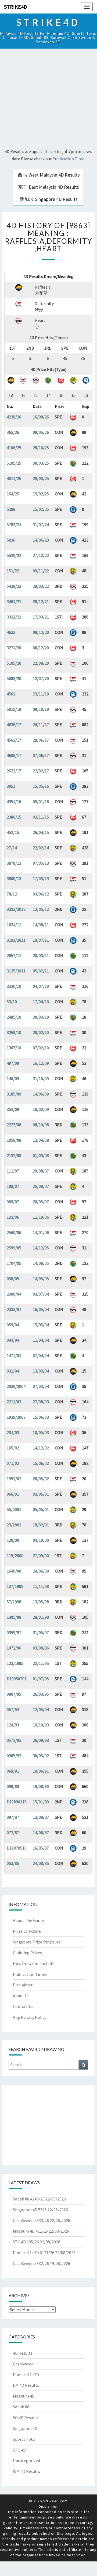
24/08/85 (41, 1863)
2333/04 (14, 1309)
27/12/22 (41, 555)
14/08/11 (41, 925)
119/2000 (15, 1556)
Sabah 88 (21, 2407)
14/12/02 (41, 1448)
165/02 (13, 1448)
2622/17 (14, 771)
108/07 (13, 1186)
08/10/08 (41, 1125)
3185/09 (14, 1094)
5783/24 (14, 525)
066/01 (13, 1494)
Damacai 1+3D (26, 2375)
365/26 (13, 432)
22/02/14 (41, 848)
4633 (11, 632)
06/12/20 (41, 648)
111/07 (13, 1171)
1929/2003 (16, 1417)
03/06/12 (41, 894)
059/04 (13, 1325)
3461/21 (14, 601)
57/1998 (14, 1602)
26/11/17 (41, 725)
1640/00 (14, 1571)
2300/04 (14, 1294)
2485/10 (14, 1017)
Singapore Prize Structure (37, 1942)
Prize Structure (27, 1931)
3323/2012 (16, 909)
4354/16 (14, 802)
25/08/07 (41, 1186)
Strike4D (16, 7)
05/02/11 (41, 971)
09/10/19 (41, 709)
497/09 (13, 1063)
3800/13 (14, 878)
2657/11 (14, 955)
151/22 (13, 571)
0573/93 (14, 1740)
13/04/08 (41, 1140)
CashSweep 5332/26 (31, 2263)
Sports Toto (24, 2439)
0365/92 (14, 1756)
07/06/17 (41, 755)
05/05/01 (41, 1509)
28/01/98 (41, 1617)
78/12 (12, 894)
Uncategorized (26, 2460)
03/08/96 (41, 1648)
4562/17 (14, 740)
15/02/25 (41, 494)
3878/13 (14, 863)
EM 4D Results (26, 2385)
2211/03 (14, 1402)
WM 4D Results (26, 2471)
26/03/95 (41, 1694)
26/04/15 (41, 832)
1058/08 (14, 1140)
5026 (11, 540)
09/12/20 (41, 632)
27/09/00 (41, 1556)
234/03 (13, 1432)
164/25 (13, 494)
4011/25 (14, 478)
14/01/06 (41, 1232)
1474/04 (14, 1355)
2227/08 (14, 1125)
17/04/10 (41, 1002)
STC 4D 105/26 (26, 2242)
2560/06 (14, 1232)
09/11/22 (41, 571)
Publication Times (30, 1974)
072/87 (13, 1833)
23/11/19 (41, 694)
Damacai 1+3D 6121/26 (34, 2253)
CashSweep (23, 2364)
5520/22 (14, 555)
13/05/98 (41, 1602)
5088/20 (14, 678)
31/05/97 (41, 1632)
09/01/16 (41, 802)
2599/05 (14, 1248)
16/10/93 (41, 1725)
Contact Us (23, 2006)
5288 (11, 509)
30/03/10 (41, 1017)
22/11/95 (41, 1663)
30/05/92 (41, 1756)
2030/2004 (16, 1386)
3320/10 (14, 986)
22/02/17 (41, 771)
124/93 (13, 1725)
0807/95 (14, 1694)
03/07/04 (41, 1294)
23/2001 (14, 1525)
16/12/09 (41, 1063)
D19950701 (17, 1679)
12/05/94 (41, 1709)
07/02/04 (41, 1386)
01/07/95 (41, 1679)
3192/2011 (16, 940)
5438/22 (14, 586)
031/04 (13, 1371)
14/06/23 (41, 540)
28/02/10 (41, 1032)
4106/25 (14, 448)
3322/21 (14, 617)
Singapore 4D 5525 (30, 2210)
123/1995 (15, 1663)
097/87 (13, 1817)
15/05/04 (41, 1325)
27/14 (12, 848)
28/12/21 (41, 601)
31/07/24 (41, 525)
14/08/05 (41, 1263)
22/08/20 (41, 663)
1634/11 (14, 925)
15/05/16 (41, 786)
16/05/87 (41, 1848)
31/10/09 (41, 1079)
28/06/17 (41, 740)
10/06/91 (41, 1771)
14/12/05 (41, 1248)
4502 (11, 694)
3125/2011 (16, 971)
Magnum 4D (24, 2396)
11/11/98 (41, 1586)
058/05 (13, 1279)
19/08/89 (41, 1786)
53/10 (12, 1002)
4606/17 (14, 755)
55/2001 (14, 1509)
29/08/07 (41, 1171)
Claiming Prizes (27, 1953)
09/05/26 (41, 432)
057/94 (13, 1709)
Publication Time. (69, 159)
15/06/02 (41, 1463)
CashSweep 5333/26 (31, 2220)
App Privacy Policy (30, 2017)
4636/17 (14, 725)
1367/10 (14, 1048)
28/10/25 (41, 448)
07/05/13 (41, 863)
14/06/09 (41, 1094)
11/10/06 (41, 1217)
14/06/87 (41, 1833)
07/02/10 (41, 1048)
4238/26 (14, 417)
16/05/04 (41, 1309)
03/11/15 (41, 817)
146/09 (13, 1079)
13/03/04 (41, 1371)
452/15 (13, 832)
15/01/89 (41, 1802)
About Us (21, 1996)
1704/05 (14, 1263)
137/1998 (15, 1586)
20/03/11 (41, 955)
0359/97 (14, 1632)
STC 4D (19, 2450)
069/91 (13, 1771)
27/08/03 (41, 1402)
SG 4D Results (26, 2418)
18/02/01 (41, 1525)
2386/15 (14, 817)
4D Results (23, 2353)
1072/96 (14, 1648)
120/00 (13, 1540)
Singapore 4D (25, 2428)
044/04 (13, 1340)
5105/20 (14, 663)
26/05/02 (41, 1479)
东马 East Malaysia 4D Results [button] (48, 187)
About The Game (28, 1920)
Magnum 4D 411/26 (30, 2231)
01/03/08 (41, 1155)
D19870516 (17, 1848)
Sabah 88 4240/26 (29, 2199)
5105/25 (14, 463)
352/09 (13, 1109)
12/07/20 (41, 678)
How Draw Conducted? (33, 1963)
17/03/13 (41, 878)
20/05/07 (41, 1202)
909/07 (13, 1202)
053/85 (13, 1863)
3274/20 (14, 648)
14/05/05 (41, 1279)
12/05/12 (41, 909)
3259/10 (14, 1032)
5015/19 (14, 709)
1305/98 (14, 1617)
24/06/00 (41, 1571)
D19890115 (17, 1802)
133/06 (13, 1217)
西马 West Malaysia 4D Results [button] (49, 175)
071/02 (13, 1463)
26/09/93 (41, 1740)
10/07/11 (41, 940)
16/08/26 (41, 417)
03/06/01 (41, 1494)
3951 (11, 786)
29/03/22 (41, 586)
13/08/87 (41, 1817)
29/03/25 (41, 478)
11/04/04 (41, 1340)
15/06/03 (41, 1417)
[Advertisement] (48, 99)
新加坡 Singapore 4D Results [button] (48, 199)
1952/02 (14, 1479)
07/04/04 (41, 1355)
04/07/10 (41, 986)
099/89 (13, 1786)
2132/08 (14, 1155)
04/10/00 (41, 1540)
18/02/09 (41, 1109)
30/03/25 (41, 463)
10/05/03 (41, 1432)
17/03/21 (41, 617)
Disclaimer (23, 1985)
